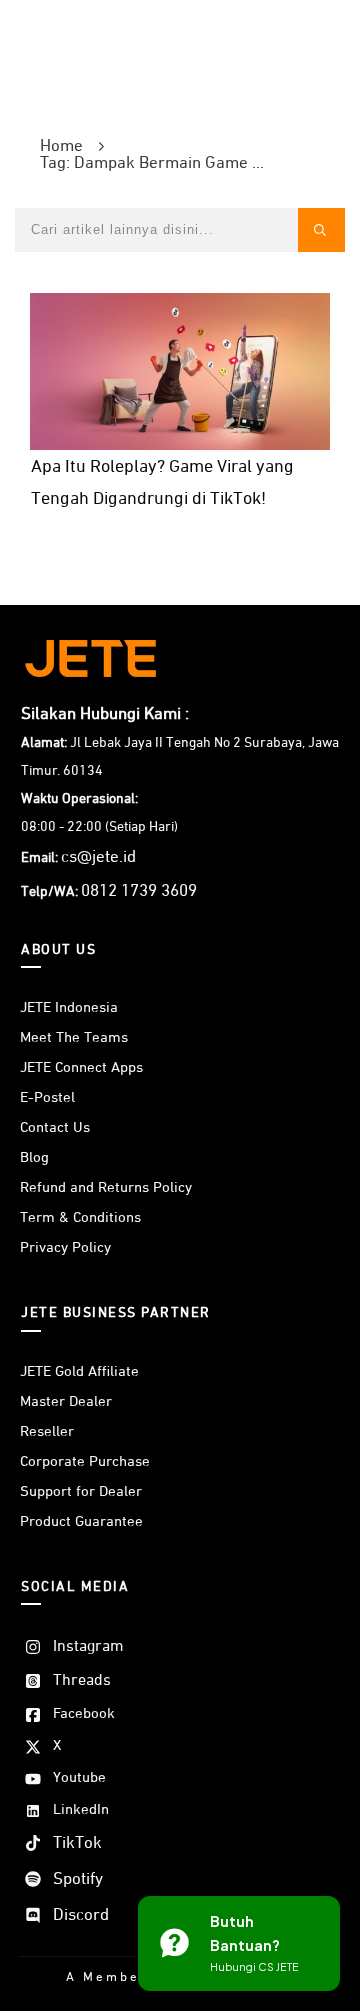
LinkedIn (81, 1809)
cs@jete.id (98, 857)
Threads (82, 1681)
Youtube (79, 1777)
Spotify (78, 1879)
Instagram (88, 1647)
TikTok (77, 1843)
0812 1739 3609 (139, 891)
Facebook (84, 1713)
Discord (81, 1915)
